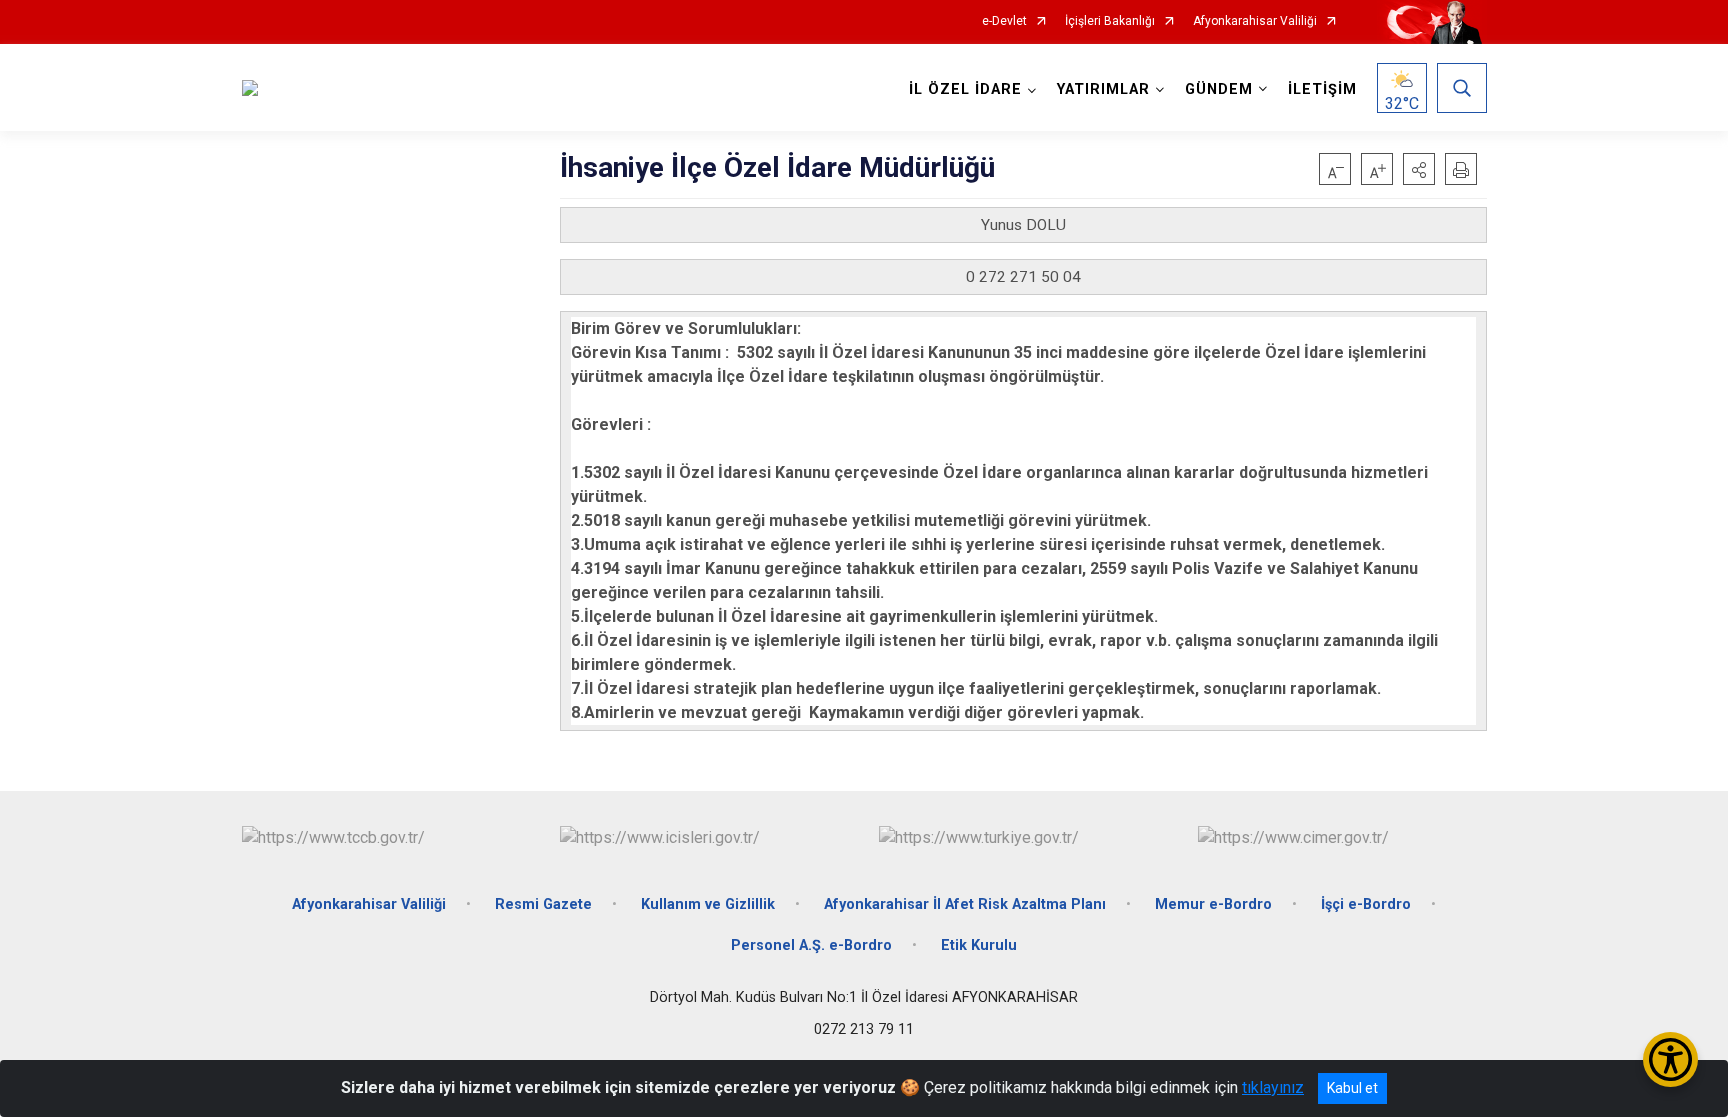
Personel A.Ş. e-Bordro (811, 945)
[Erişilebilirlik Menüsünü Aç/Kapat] (1670, 1059)
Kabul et (1352, 1088)
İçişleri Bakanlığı (1110, 21)
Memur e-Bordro (1213, 904)
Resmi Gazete (543, 904)
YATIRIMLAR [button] (1103, 89)
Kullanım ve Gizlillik (708, 904)
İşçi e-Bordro (1366, 904)
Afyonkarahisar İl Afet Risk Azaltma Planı (965, 904)
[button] (1419, 169)
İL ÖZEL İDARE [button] (965, 89)
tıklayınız (1273, 1087)
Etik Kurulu (979, 945)
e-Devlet (1004, 21)
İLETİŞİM (1322, 89)
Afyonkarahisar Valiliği (1255, 21)
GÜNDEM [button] (1219, 89)
